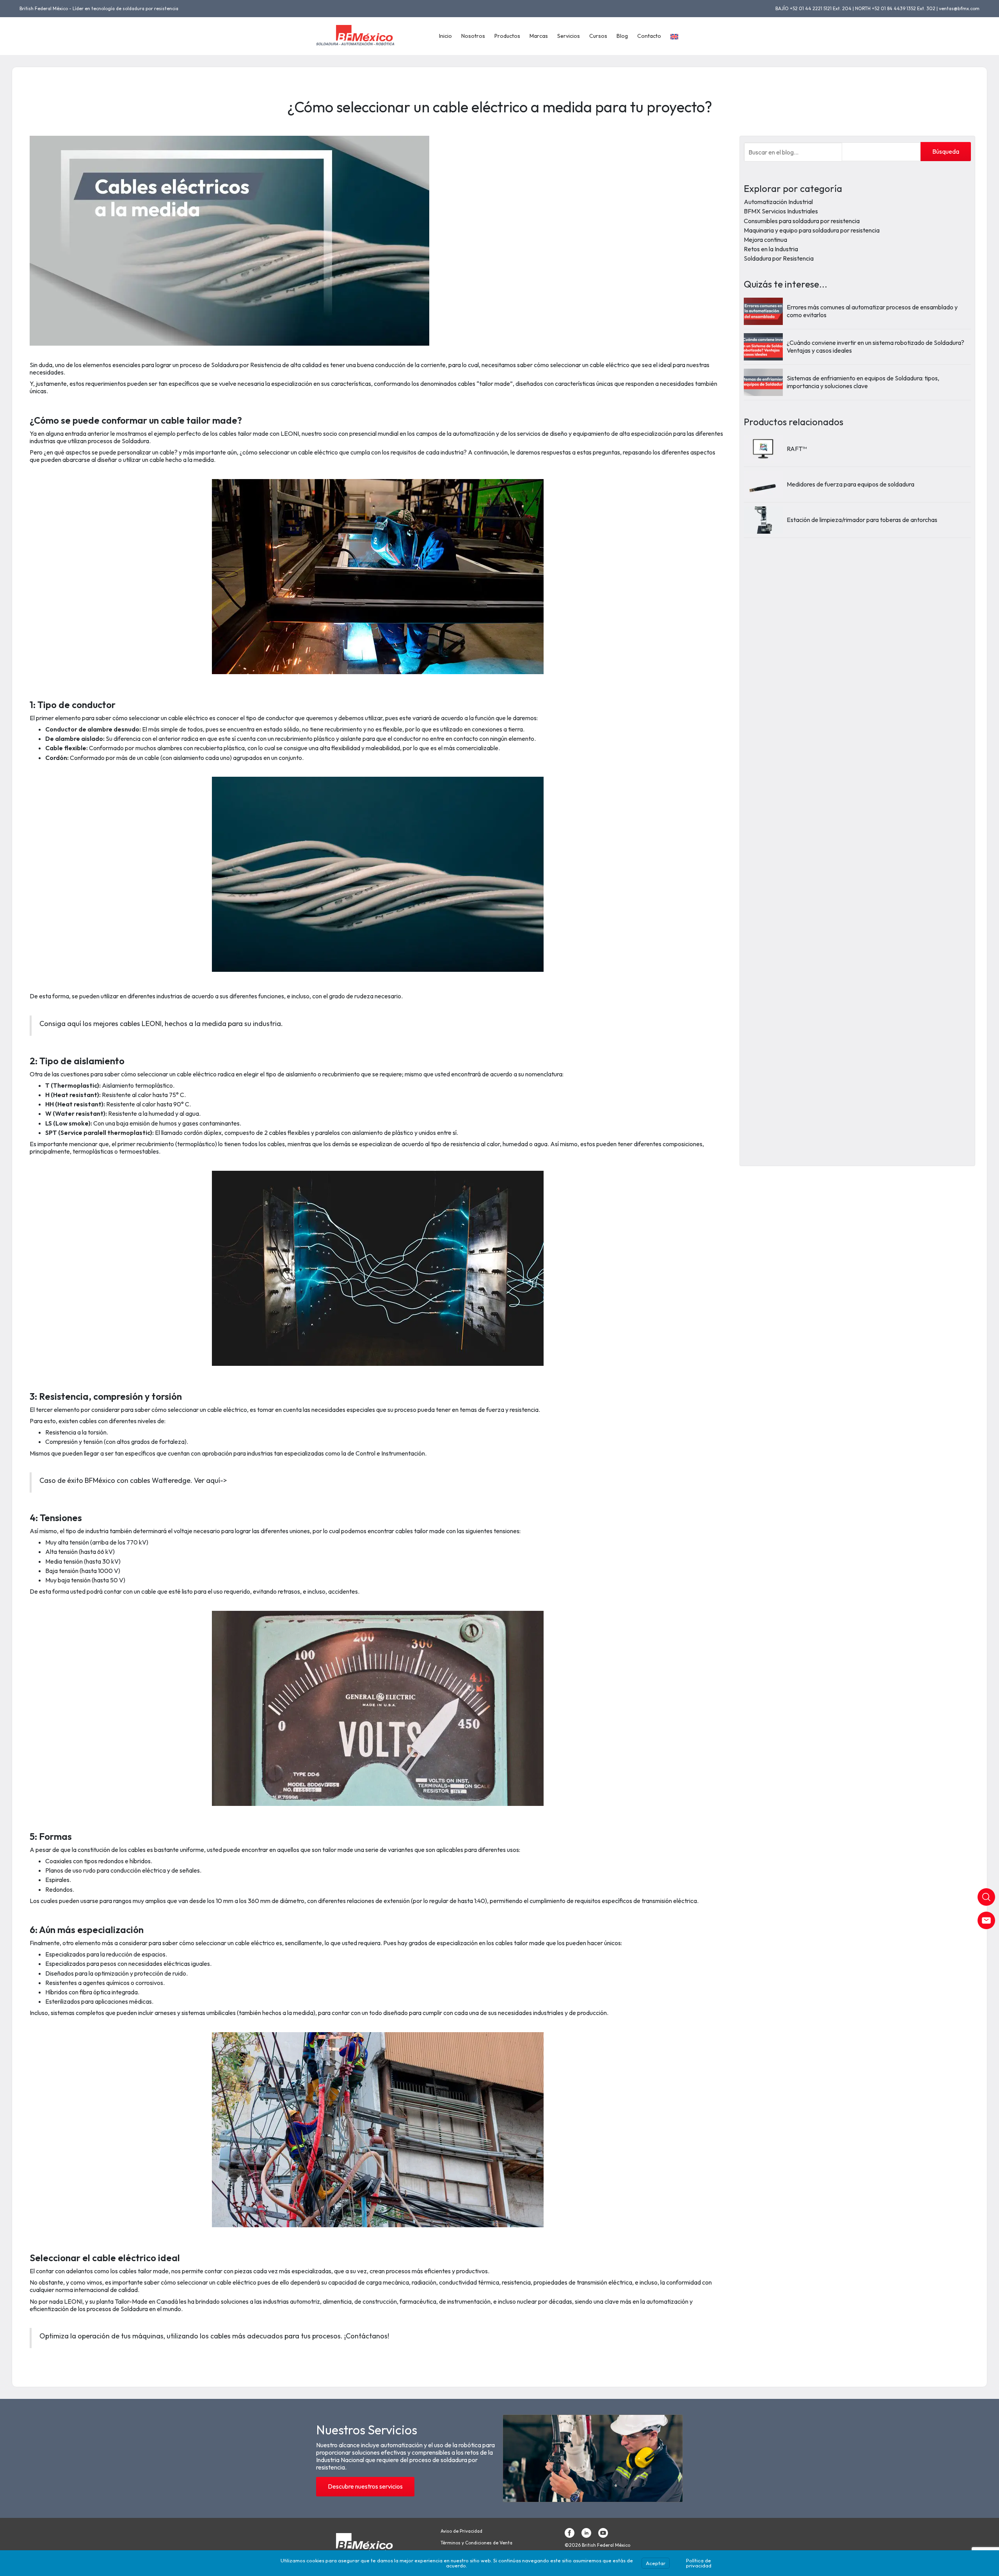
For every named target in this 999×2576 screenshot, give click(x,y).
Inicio (445, 36)
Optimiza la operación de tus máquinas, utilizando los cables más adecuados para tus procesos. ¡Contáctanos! (214, 2336)
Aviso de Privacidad (461, 2531)
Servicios (569, 36)
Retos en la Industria (771, 249)
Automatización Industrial (778, 202)
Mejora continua (765, 240)
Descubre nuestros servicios (365, 2486)
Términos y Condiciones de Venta (476, 2543)
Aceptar (656, 2563)
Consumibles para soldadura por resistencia (802, 220)
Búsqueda (946, 151)
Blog (622, 36)
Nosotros (473, 36)
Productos (507, 36)
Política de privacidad (699, 2563)
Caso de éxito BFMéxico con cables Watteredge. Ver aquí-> (133, 1480)
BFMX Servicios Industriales (781, 211)
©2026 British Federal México (597, 2545)
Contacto (649, 36)
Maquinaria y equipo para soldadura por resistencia (812, 230)
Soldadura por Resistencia (779, 258)
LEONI (73, 2301)
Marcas (539, 36)
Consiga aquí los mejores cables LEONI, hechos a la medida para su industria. (161, 1023)
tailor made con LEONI (268, 433)
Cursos (598, 36)
